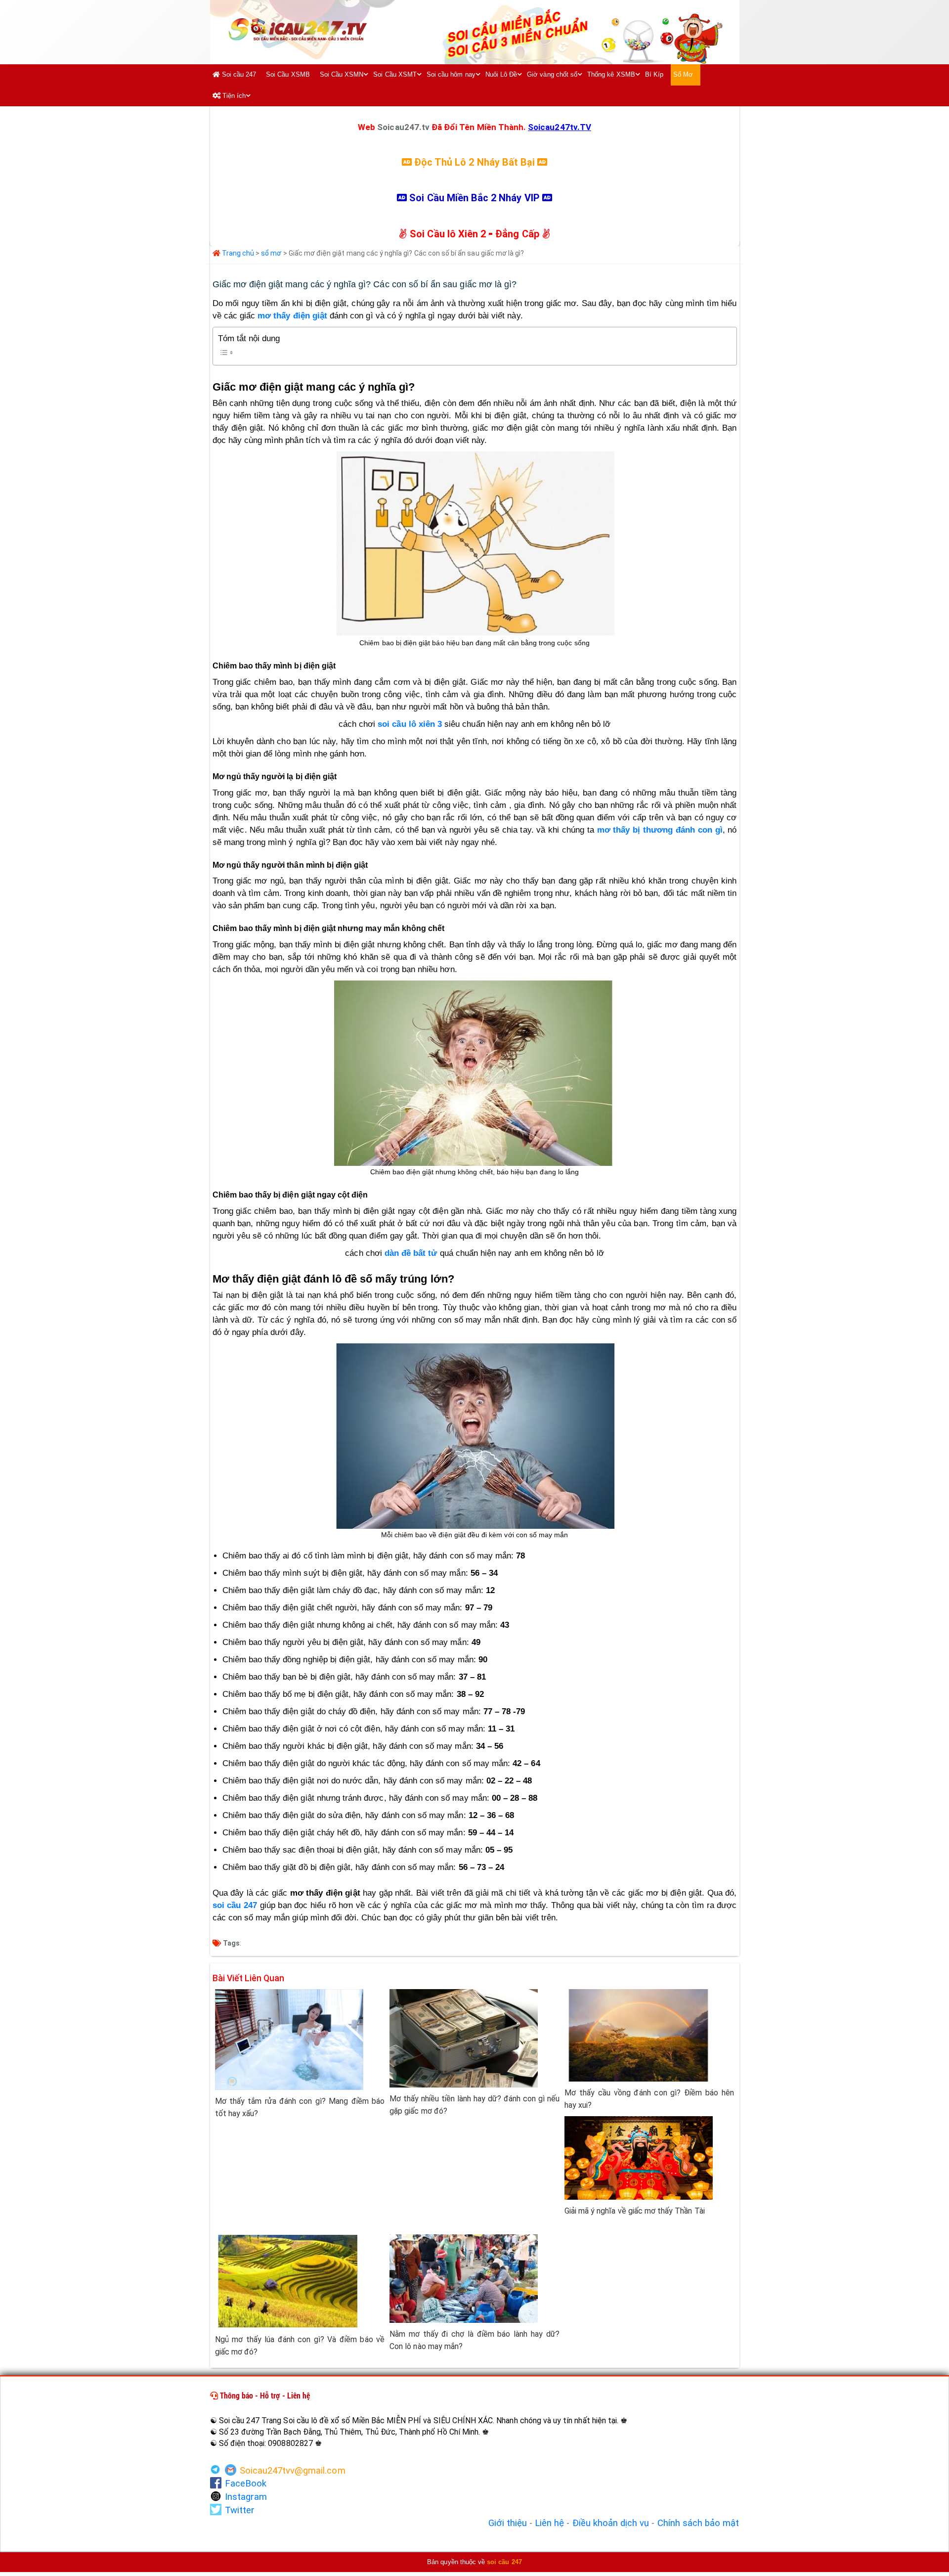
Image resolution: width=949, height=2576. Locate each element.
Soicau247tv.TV (560, 127)
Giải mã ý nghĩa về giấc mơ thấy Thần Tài (635, 2211)
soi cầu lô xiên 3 (410, 724)
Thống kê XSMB (611, 74)
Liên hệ (549, 2523)
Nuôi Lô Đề (501, 74)
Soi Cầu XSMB (288, 74)
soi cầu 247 (235, 1905)
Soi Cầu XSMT (395, 74)
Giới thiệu (508, 2523)
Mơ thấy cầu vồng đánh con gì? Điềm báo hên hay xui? (649, 2099)
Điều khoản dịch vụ (611, 2523)
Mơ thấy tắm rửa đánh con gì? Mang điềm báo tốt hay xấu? (300, 2107)
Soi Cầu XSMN (342, 74)
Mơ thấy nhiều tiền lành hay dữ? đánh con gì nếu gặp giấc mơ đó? (474, 2105)
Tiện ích (233, 96)
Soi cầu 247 (238, 74)
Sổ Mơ (683, 74)
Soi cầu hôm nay (451, 74)
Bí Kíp (654, 74)
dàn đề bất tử (411, 1253)
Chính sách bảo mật (698, 2523)
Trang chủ (237, 253)
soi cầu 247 (504, 2562)
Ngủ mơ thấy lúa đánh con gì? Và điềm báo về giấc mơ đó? (300, 2346)
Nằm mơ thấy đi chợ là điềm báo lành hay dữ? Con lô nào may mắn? (474, 2340)
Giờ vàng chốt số (552, 74)
